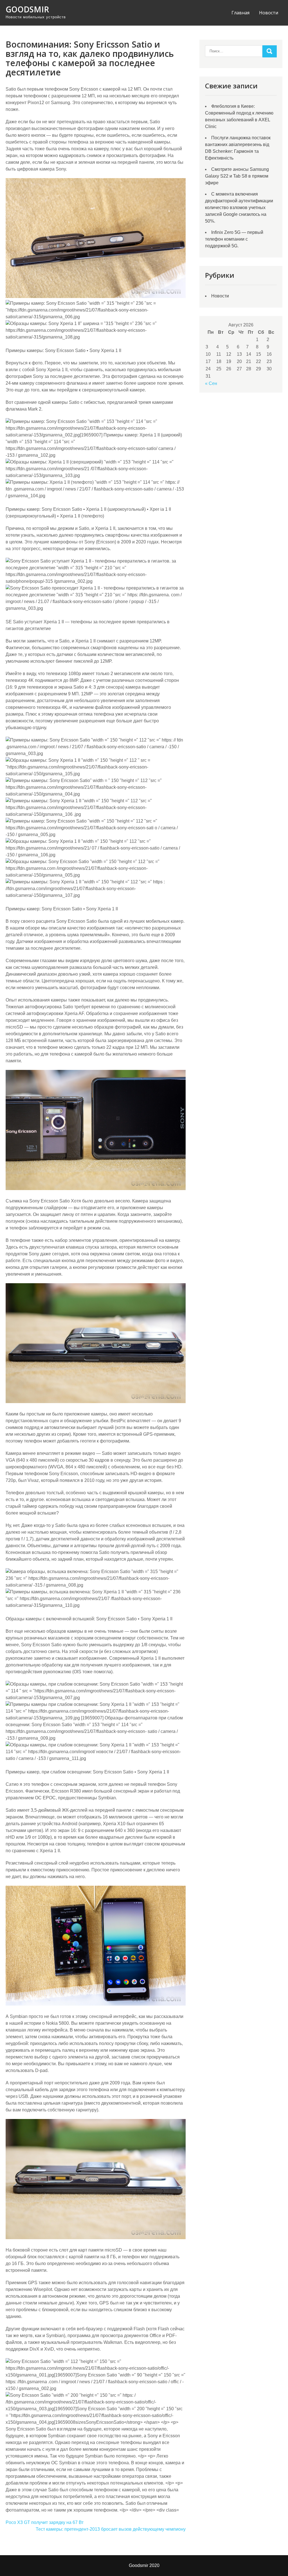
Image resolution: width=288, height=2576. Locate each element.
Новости (269, 13)
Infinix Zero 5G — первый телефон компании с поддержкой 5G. (234, 239)
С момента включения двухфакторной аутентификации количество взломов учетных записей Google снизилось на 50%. (239, 208)
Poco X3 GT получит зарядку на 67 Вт (45, 2522)
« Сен (211, 383)
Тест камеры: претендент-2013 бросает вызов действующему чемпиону (111, 2529)
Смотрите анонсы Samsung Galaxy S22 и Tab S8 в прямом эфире (237, 176)
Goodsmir (27, 9)
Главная (240, 13)
